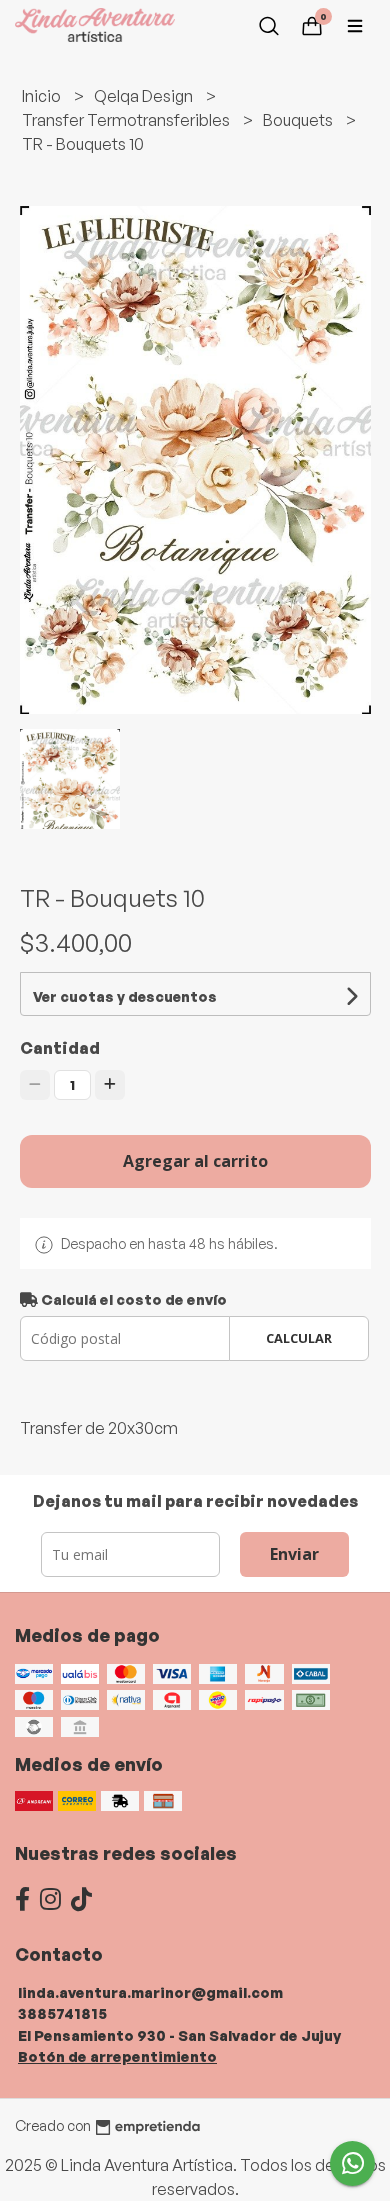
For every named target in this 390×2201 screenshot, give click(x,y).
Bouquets (299, 120)
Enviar (294, 1554)
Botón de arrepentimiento (117, 2056)
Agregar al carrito (195, 1161)
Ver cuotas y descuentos (125, 996)
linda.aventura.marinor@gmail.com (150, 1992)
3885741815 (62, 2013)
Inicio (43, 96)
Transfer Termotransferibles (127, 120)
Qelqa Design (145, 96)
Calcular (299, 1338)
